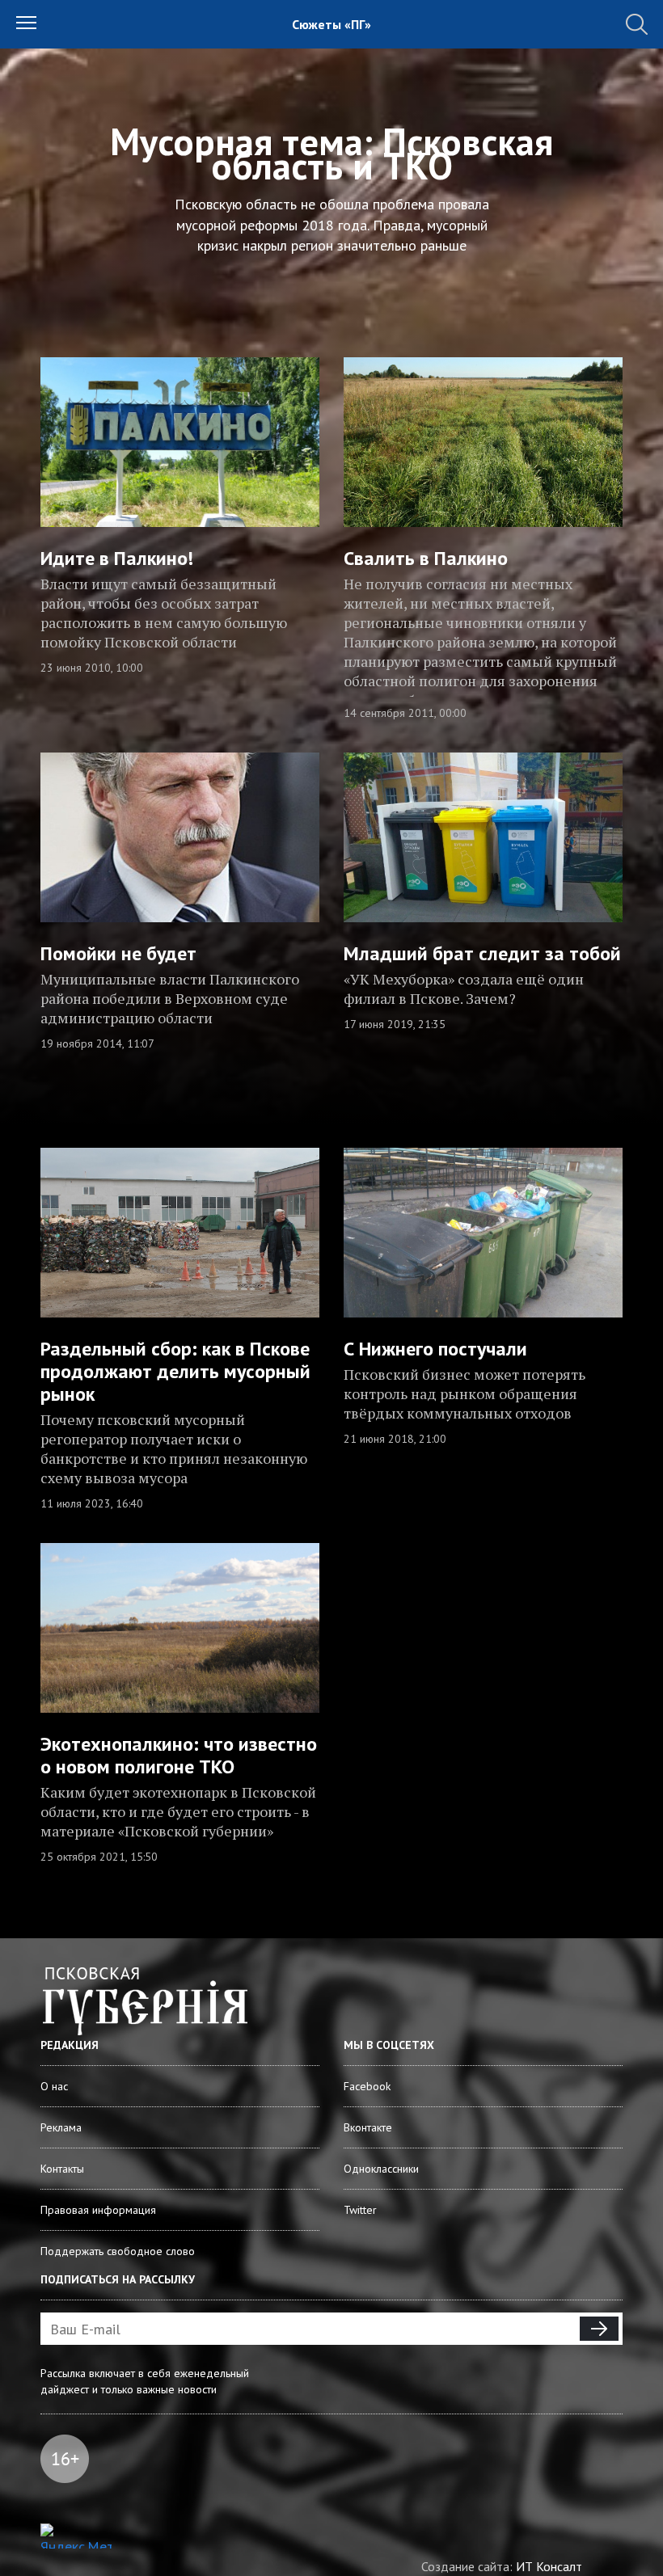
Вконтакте (368, 2127)
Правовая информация (98, 2210)
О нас (54, 2086)
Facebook (367, 2086)
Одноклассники (381, 2169)
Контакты (62, 2169)
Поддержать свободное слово (118, 2251)
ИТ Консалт (549, 2566)
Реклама (61, 2127)
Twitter (360, 2210)
